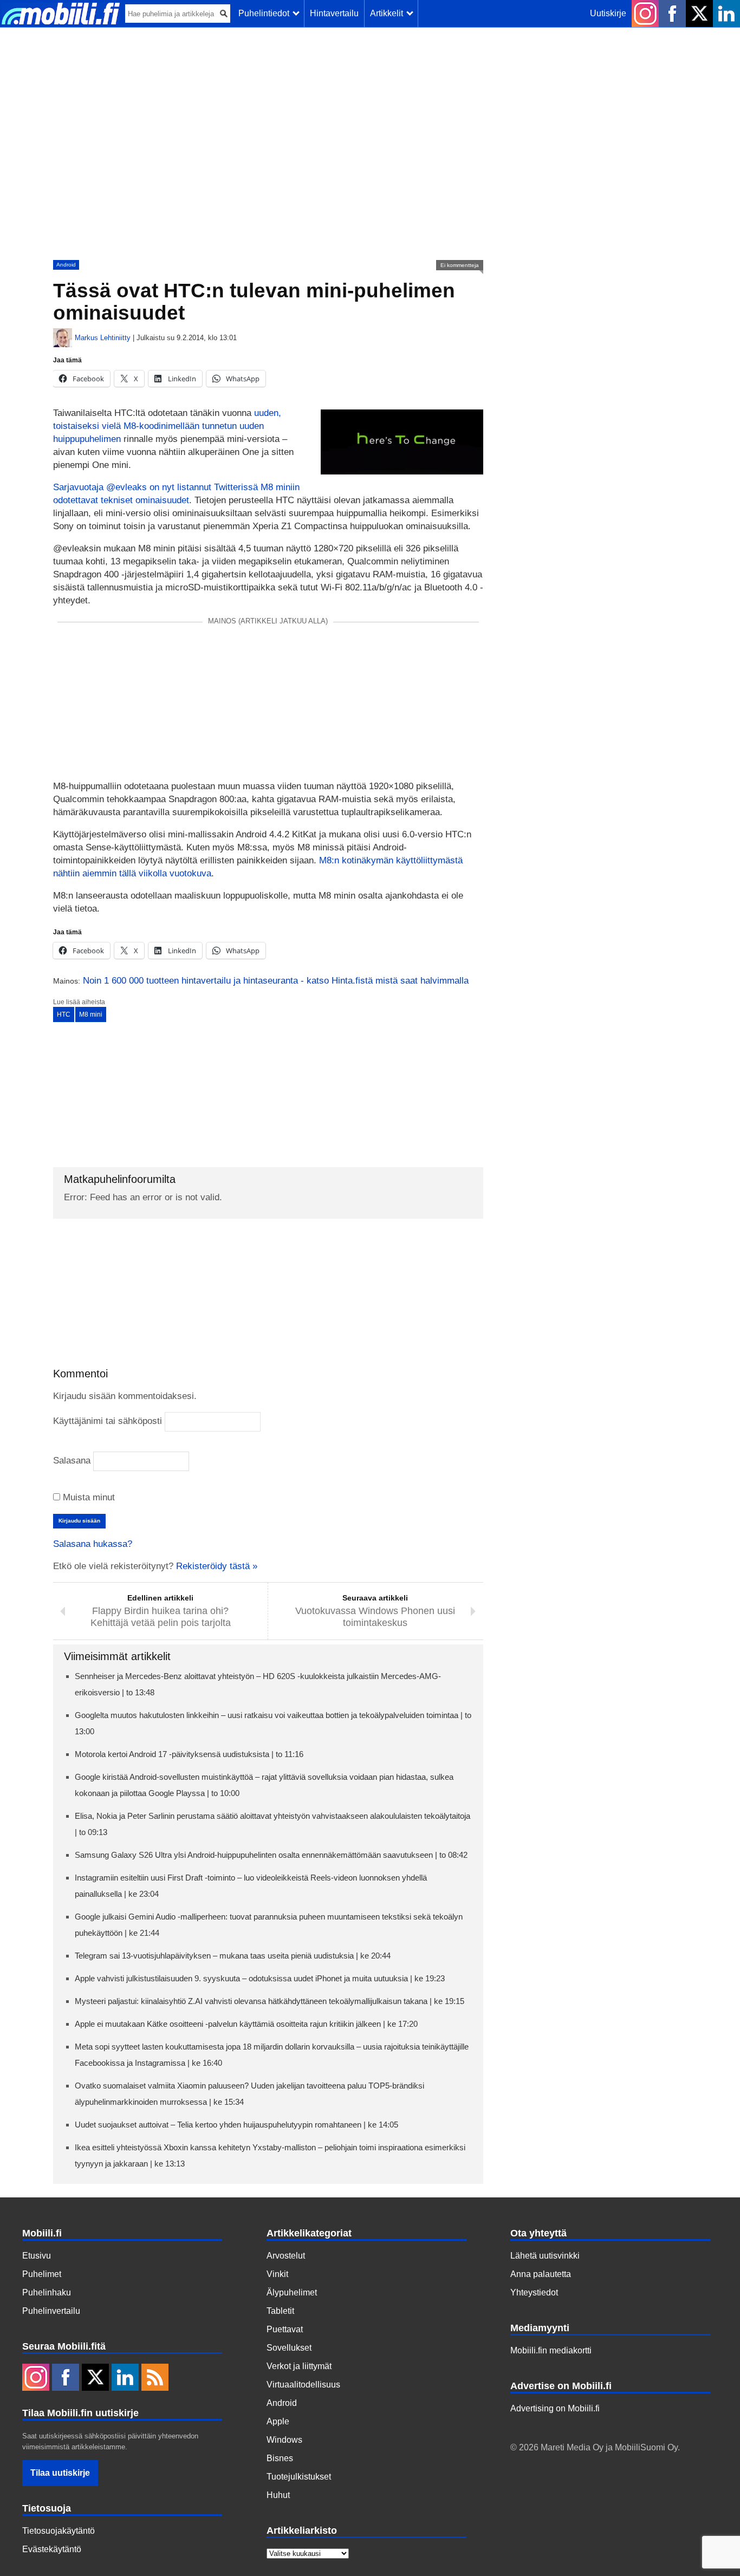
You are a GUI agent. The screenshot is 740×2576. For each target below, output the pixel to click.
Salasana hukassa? (93, 1544)
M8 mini (91, 1014)
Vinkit (277, 2274)
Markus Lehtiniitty (103, 338)
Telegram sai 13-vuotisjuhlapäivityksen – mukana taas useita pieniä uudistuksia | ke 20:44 (233, 1956)
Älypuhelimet (292, 2292)
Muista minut (87, 1497)
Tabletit (280, 2311)
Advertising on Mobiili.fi (555, 2408)
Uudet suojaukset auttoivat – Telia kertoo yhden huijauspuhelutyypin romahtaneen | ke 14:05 (236, 2125)
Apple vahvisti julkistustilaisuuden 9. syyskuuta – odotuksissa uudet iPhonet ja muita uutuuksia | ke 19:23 (260, 1978)
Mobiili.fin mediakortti (551, 2350)
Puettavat (285, 2329)
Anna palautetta (541, 2274)
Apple (278, 2421)
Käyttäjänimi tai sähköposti (108, 1421)
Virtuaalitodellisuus (303, 2385)
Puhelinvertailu (51, 2311)
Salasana (72, 1461)
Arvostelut (286, 2256)
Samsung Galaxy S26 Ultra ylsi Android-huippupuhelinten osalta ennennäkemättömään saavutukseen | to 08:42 (271, 1855)
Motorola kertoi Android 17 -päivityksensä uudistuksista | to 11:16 (189, 1754)
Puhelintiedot (266, 13)
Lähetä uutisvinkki (545, 2256)
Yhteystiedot (534, 2292)
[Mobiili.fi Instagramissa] (645, 14)
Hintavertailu (334, 13)
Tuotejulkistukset (299, 2477)
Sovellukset (289, 2348)
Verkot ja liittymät (299, 2366)
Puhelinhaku (47, 2292)
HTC (64, 1014)
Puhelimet (42, 2274)
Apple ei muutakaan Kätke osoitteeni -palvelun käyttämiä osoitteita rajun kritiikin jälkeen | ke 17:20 (246, 2024)
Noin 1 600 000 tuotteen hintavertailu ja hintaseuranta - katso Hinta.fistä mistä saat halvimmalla (276, 981)
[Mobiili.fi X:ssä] (699, 14)
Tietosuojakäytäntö (59, 2531)
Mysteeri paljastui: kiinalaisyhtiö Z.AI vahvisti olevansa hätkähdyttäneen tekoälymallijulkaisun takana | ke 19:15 (270, 2001)
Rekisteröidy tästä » (217, 1566)
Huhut (278, 2495)
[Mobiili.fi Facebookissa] (672, 14)
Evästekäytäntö (52, 2549)
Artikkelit (389, 13)
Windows (284, 2440)
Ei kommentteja (460, 265)
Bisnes (280, 2458)
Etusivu (37, 2256)
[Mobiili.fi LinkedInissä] (726, 14)
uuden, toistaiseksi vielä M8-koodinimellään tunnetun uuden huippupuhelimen (167, 426)
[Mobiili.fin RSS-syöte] (155, 2378)
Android (66, 265)
